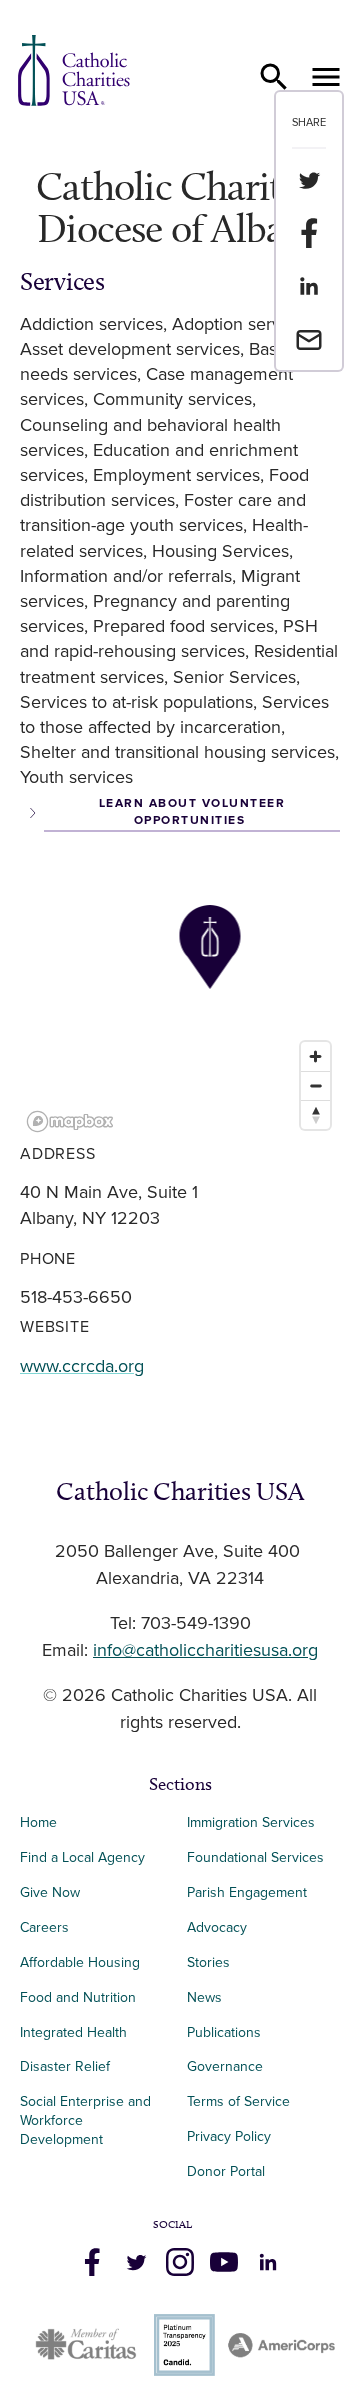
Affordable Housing (80, 1962)
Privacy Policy (229, 2136)
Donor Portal (226, 2171)
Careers (44, 1927)
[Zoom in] (315, 1056)
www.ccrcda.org (82, 1367)
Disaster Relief (65, 2066)
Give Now (50, 1892)
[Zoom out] (315, 1085)
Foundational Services (255, 1857)
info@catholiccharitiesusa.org (205, 1651)
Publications (224, 2032)
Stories (208, 1962)
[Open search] (274, 77)
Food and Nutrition (78, 1997)
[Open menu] (326, 77)
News (204, 1997)
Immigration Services (251, 1822)
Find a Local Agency (82, 1857)
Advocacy (217, 1927)
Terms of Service (238, 2101)
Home (38, 1822)
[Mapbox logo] (70, 1121)
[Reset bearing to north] (315, 1114)
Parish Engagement (247, 1892)
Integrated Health (73, 2032)
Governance (225, 2066)
